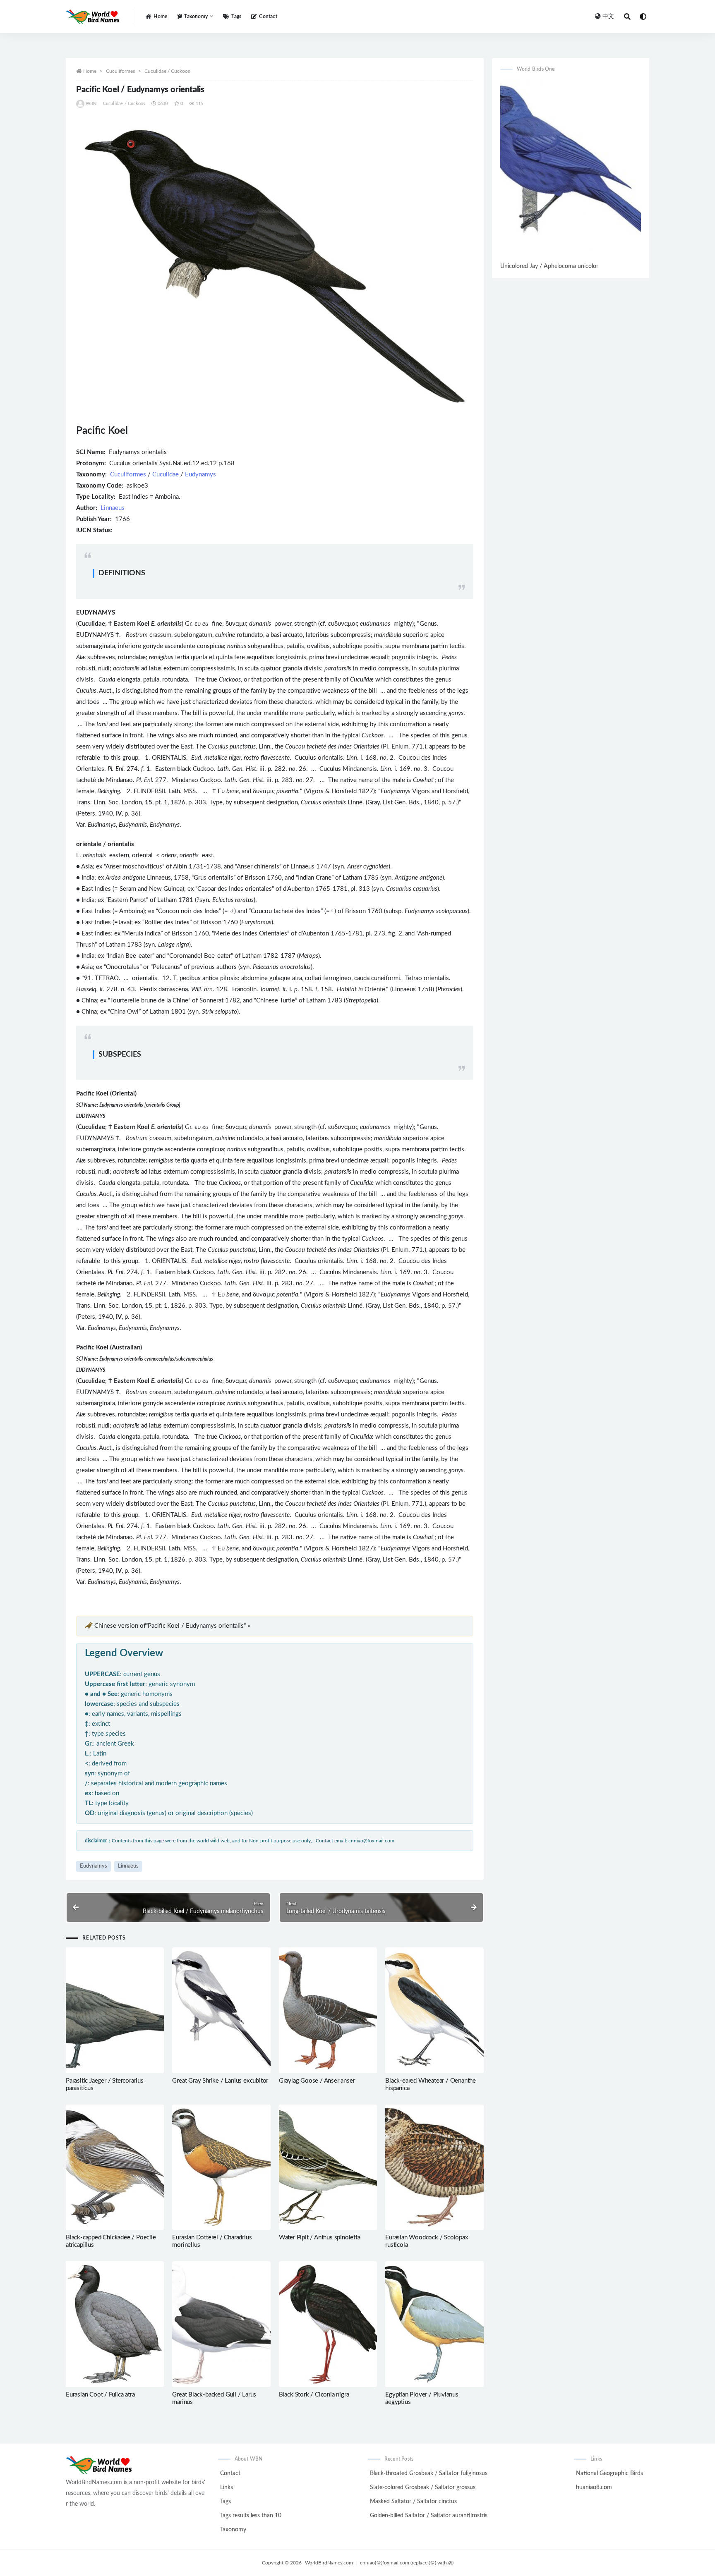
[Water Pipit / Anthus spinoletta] (328, 2167)
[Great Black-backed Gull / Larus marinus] (221, 2324)
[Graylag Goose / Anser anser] (328, 2010)
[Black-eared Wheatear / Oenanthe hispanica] (434, 2010)
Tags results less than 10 (251, 2516)
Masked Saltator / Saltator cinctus (413, 2502)
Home (160, 17)
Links (227, 2488)
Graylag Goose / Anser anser (317, 2081)
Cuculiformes (120, 71)
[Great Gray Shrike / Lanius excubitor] (221, 2010)
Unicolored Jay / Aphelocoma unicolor (549, 266)
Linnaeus (113, 508)
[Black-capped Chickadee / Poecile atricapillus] (115, 2167)
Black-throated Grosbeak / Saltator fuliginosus (429, 2473)
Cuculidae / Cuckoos (167, 71)
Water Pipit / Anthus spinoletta (320, 2238)
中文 (608, 17)
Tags (236, 17)
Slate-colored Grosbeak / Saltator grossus (423, 2488)
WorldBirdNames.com (329, 2563)
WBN (91, 104)
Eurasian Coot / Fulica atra (100, 2395)
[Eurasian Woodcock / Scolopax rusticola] (434, 2167)
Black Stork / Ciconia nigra (314, 2395)
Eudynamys (200, 475)
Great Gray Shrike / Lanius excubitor (220, 2081)
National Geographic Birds (609, 2473)
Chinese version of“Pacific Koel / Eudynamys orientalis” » (172, 1626)
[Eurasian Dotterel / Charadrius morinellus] (221, 2167)
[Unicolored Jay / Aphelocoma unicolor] (571, 170)
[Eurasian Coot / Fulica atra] (115, 2324)
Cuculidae (166, 475)
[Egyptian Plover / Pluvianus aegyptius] (434, 2324)
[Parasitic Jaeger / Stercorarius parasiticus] (115, 2010)
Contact (268, 17)
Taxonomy (233, 2530)
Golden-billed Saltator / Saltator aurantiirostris (429, 2516)
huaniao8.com (594, 2488)
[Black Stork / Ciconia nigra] (328, 2324)
